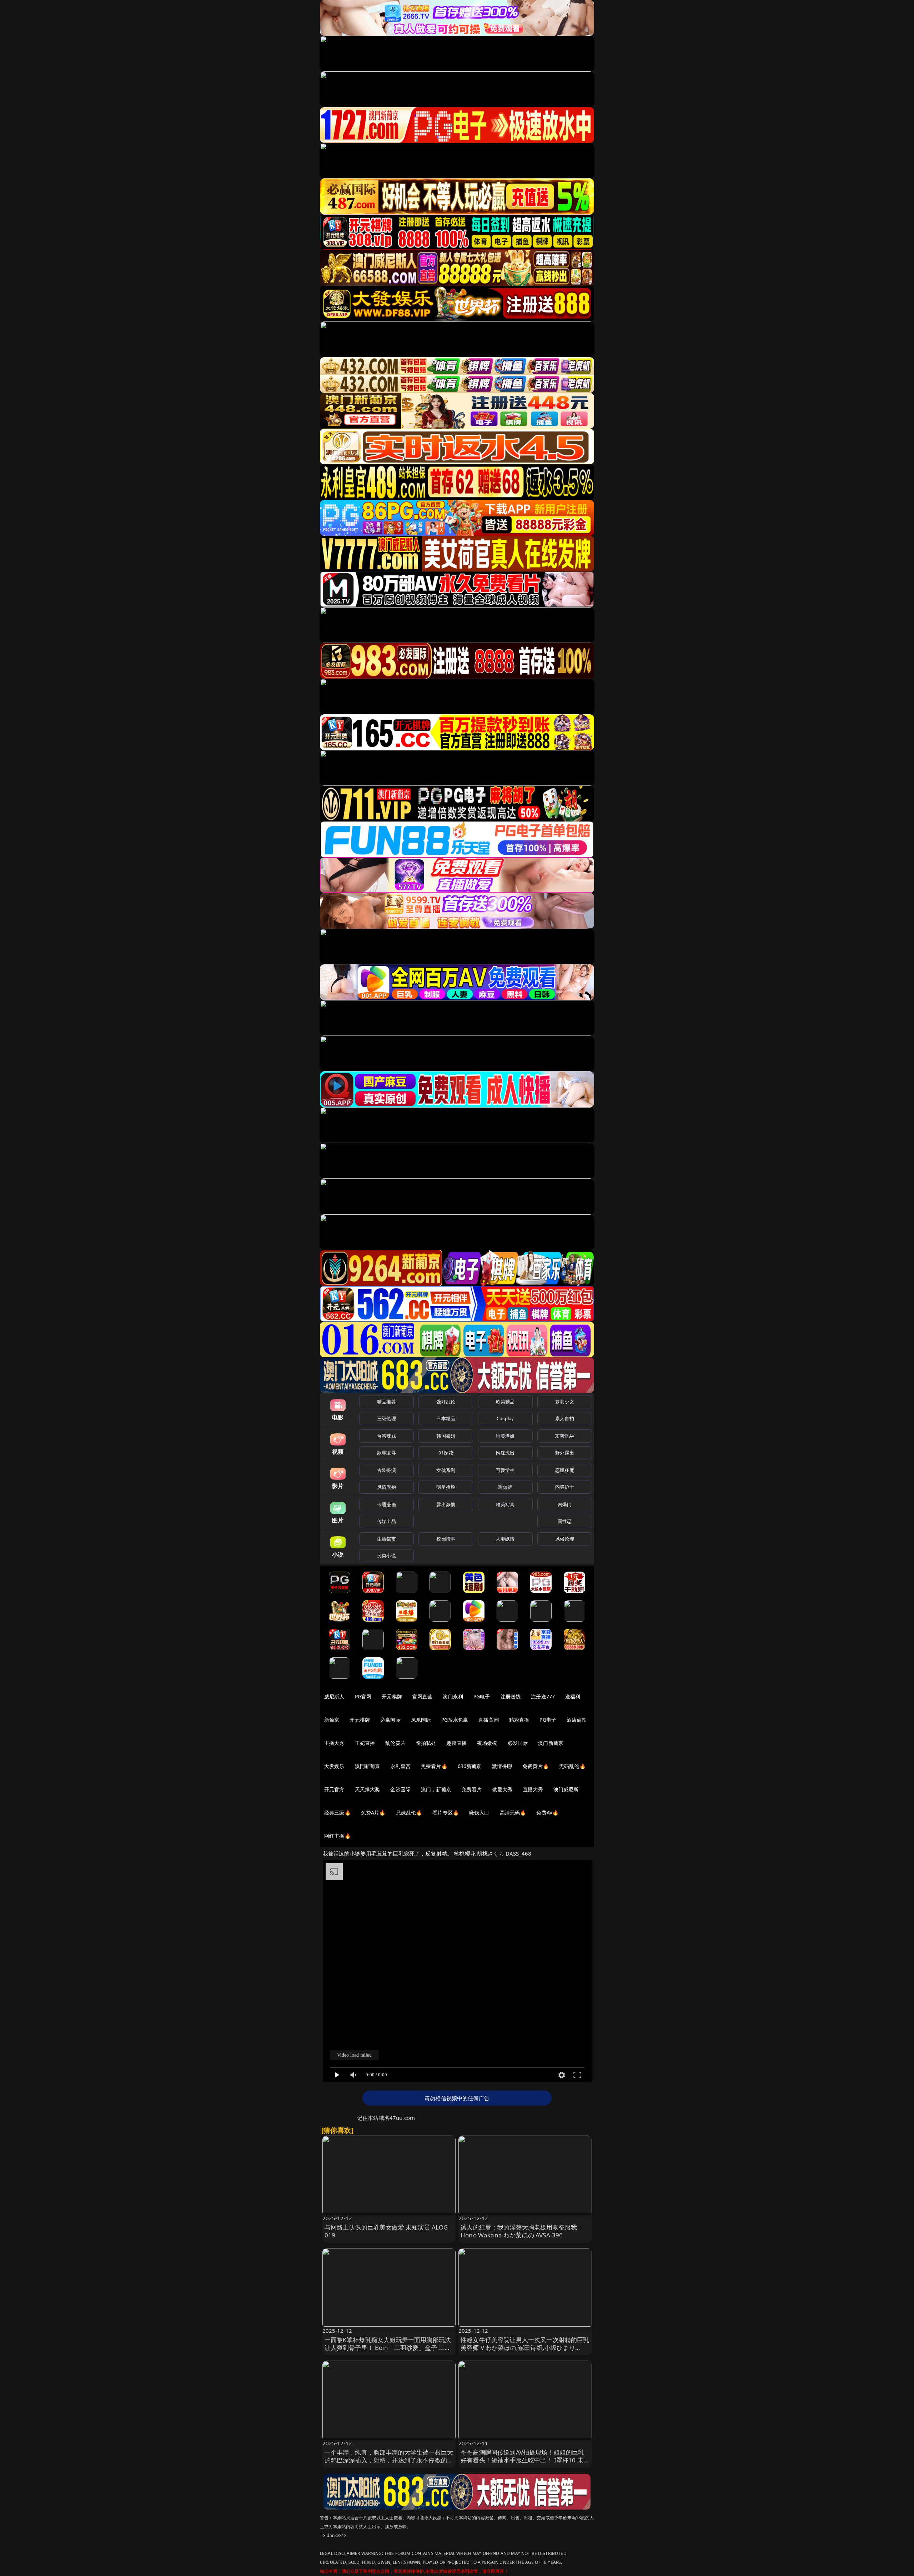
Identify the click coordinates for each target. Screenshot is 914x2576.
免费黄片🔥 (536, 1766)
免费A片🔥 (373, 1813)
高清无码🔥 (513, 1813)
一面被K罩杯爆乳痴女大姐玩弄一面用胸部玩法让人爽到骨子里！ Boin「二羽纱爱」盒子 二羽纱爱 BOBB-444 (388, 2348)
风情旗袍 (386, 1487)
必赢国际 (390, 1720)
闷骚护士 (565, 1487)
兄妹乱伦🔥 (409, 1813)
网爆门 (565, 1504)
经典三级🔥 (337, 1813)
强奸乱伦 (446, 1402)
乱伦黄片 (395, 1743)
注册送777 (543, 1696)
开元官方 (334, 1789)
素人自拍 (565, 1418)
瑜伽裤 (505, 1487)
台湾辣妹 (386, 1436)
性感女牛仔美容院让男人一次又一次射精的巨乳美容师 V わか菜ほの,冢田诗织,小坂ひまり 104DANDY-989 (525, 2348)
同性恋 (565, 1521)
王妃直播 (365, 1743)
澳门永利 (453, 1696)
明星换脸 (446, 1487)
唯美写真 (505, 1504)
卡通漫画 (386, 1504)
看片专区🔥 (446, 1813)
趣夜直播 (456, 1743)
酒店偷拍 (577, 1720)
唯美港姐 (505, 1436)
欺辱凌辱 (386, 1453)
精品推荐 (386, 1402)
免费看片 (472, 1789)
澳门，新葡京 (436, 1789)
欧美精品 (505, 1402)
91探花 (446, 1453)
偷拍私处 (426, 1743)
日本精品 (446, 1418)
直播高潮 (489, 1720)
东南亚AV (565, 1436)
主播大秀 (334, 1743)
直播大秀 (533, 1789)
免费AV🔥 (547, 1813)
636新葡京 (470, 1766)
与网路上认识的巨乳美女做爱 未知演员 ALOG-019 (387, 2231)
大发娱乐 (334, 1766)
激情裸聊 (502, 1766)
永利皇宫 (400, 1766)
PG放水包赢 (455, 1720)
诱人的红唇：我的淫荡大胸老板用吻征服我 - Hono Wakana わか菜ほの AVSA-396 (521, 2231)
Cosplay (505, 1418)
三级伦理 (386, 1418)
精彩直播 (519, 1720)
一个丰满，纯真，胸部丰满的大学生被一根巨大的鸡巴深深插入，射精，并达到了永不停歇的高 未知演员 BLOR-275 (389, 2460)
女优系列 (446, 1470)
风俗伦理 (565, 1539)
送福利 (573, 1696)
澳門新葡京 (368, 1766)
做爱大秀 (502, 1789)
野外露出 (565, 1453)
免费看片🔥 (434, 1766)
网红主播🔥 (337, 1836)
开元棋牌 (392, 1696)
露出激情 (446, 1504)
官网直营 (423, 1696)
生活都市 (386, 1539)
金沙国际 (400, 1789)
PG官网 (363, 1696)
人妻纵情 (505, 1539)
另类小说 (386, 1556)
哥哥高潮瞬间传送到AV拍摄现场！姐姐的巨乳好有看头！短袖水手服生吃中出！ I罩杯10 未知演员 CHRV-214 (525, 2460)
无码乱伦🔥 (572, 1766)
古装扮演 (386, 1470)
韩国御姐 (446, 1436)
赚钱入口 (479, 1813)
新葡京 (332, 1720)
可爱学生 (505, 1470)
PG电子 (482, 1696)
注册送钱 (511, 1696)
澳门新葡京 (551, 1743)
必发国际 (518, 1743)
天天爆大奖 (368, 1789)
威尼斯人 (334, 1696)
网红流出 (505, 1453)
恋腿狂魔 (565, 1470)
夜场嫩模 (487, 1743)
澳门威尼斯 (566, 1789)
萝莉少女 (565, 1402)
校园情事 (446, 1539)
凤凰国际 (421, 1720)
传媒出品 (386, 1521)
